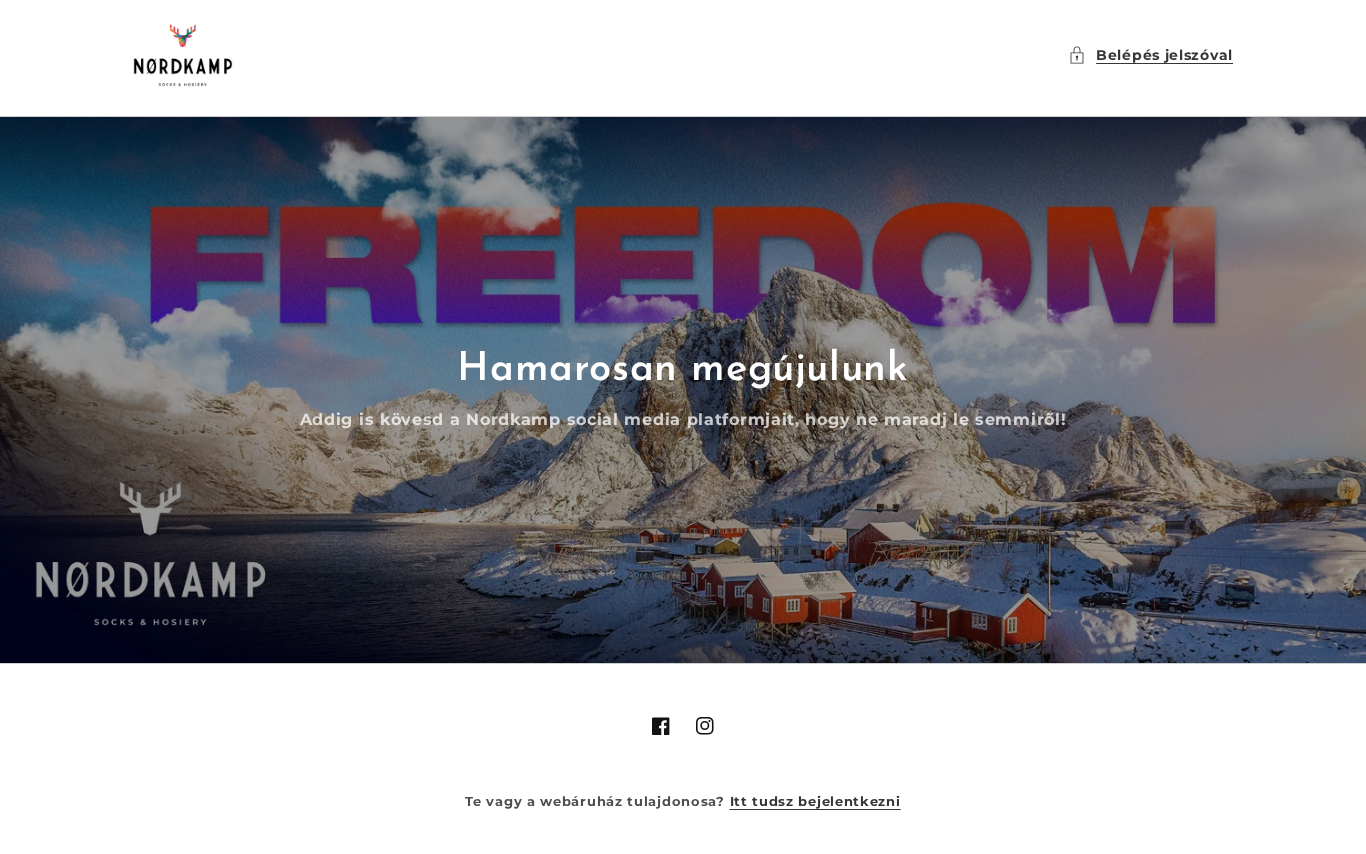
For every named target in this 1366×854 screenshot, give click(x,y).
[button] (1150, 55)
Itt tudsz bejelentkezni (815, 801)
